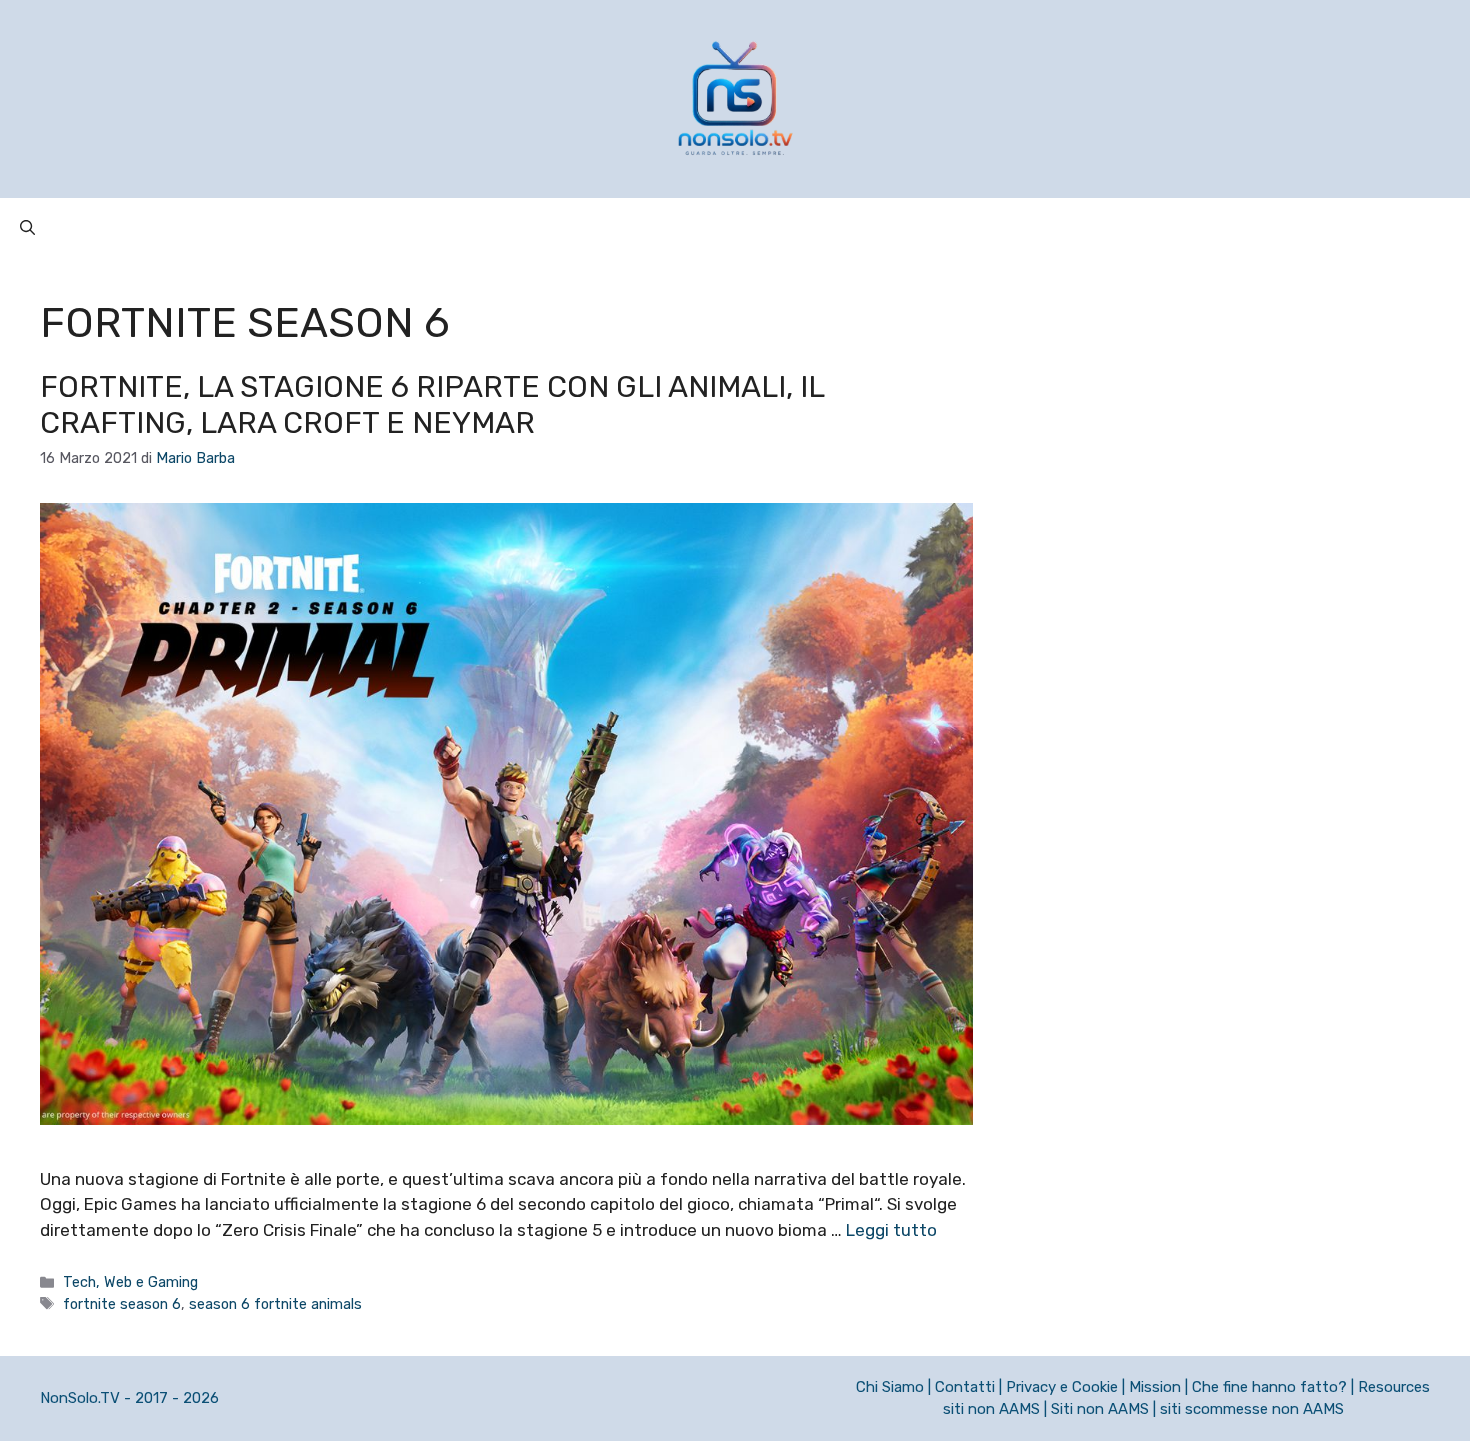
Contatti (965, 1387)
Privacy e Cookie (1062, 1387)
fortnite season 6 (122, 1304)
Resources (1394, 1387)
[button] (27, 228)
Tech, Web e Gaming (130, 1282)
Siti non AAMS (1100, 1409)
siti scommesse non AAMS (1252, 1409)
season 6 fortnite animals (275, 1304)
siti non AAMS (991, 1409)
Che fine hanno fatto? (1269, 1387)
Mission (1155, 1387)
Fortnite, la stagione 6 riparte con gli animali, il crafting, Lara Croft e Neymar (432, 405)
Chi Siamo (890, 1387)
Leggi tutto (891, 1230)
